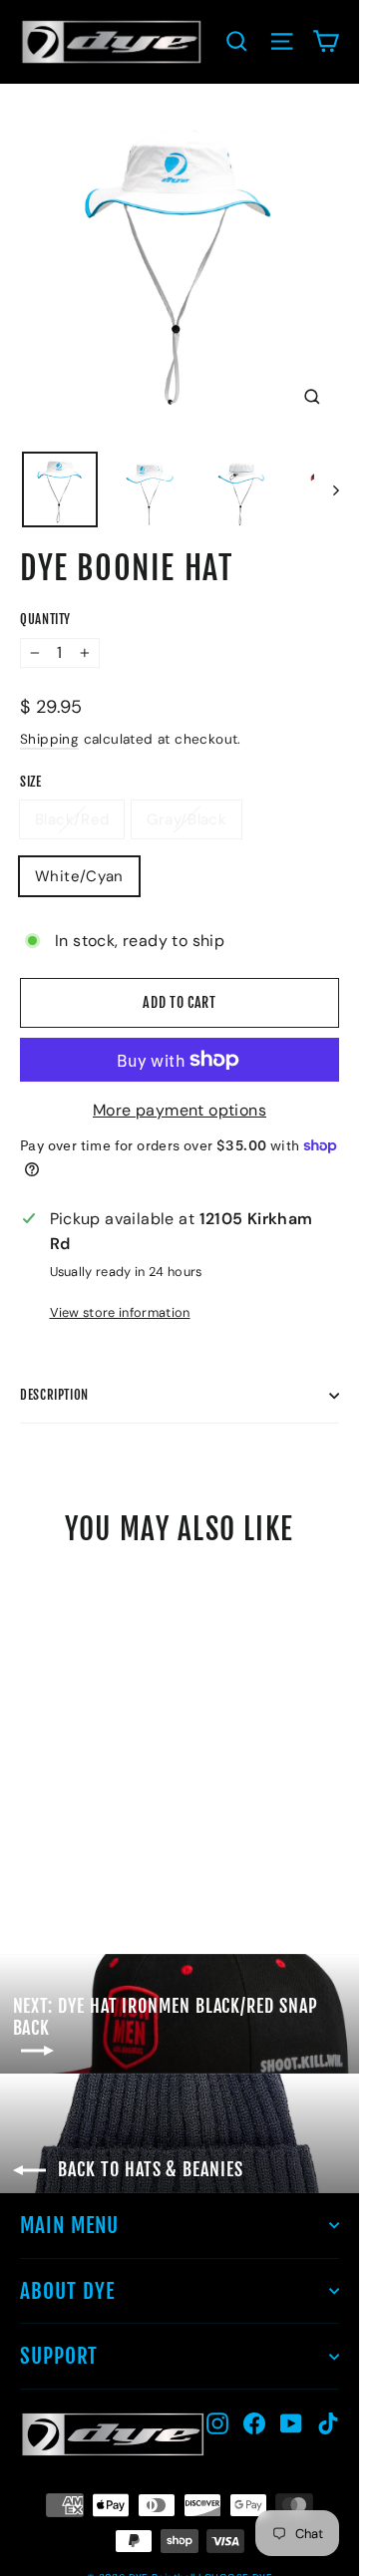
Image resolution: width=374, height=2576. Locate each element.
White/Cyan (79, 876)
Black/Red (72, 819)
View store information (120, 1312)
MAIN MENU (69, 2225)
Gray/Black (187, 819)
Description (54, 1395)
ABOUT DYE (67, 2291)
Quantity (45, 620)
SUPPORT (59, 2356)
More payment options (180, 1110)
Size (31, 782)
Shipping (49, 739)
